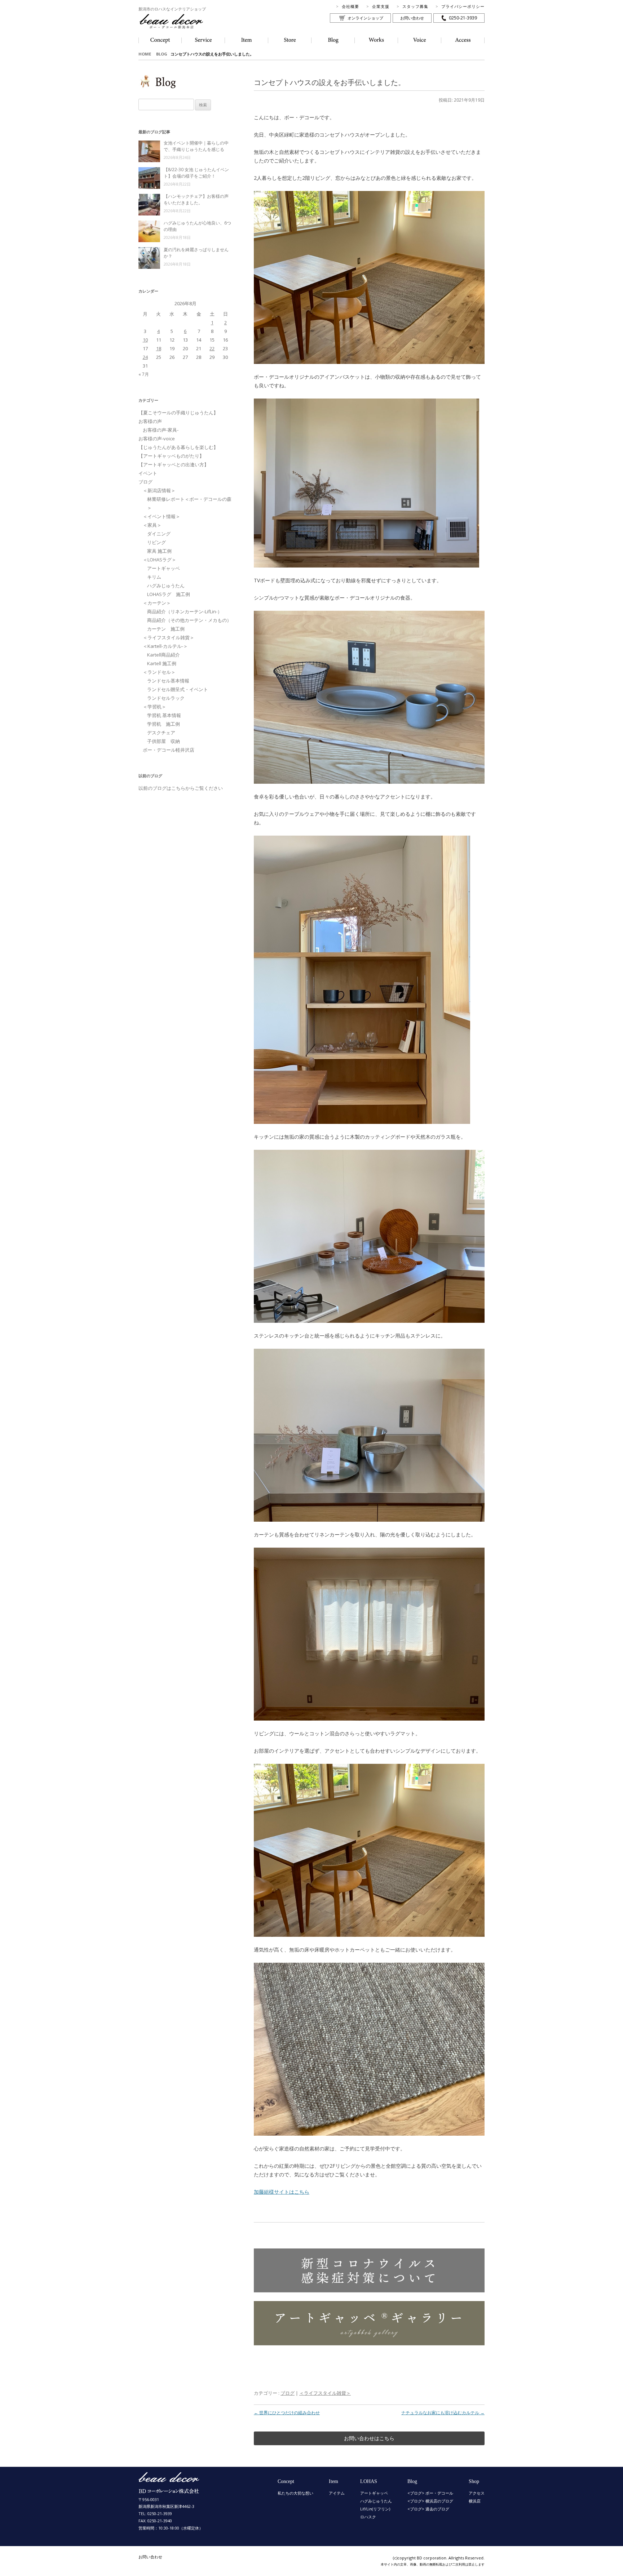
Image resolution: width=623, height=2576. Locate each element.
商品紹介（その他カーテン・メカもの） (189, 620)
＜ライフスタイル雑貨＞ (325, 2393)
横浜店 (475, 2501)
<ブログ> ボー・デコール (430, 2493)
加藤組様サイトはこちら (282, 2192)
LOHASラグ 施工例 (169, 594)
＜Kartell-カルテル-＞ (165, 646)
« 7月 (144, 374)
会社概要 (350, 6)
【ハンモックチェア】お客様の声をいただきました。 (196, 199)
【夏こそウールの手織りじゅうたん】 (178, 413)
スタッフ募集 (415, 6)
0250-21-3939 (463, 18)
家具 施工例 (159, 551)
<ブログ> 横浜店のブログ (430, 2501)
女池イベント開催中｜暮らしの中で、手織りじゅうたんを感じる (196, 146)
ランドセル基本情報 (168, 681)
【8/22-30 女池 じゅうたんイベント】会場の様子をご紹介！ (196, 173)
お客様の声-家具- (161, 430)
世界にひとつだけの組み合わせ (287, 2413)
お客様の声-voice (157, 439)
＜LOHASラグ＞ (160, 560)
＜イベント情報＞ (162, 516)
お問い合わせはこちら (369, 2438)
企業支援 (381, 6)
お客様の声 (150, 421)
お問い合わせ (412, 18)
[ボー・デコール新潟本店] (169, 2490)
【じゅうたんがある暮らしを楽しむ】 (178, 447)
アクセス (477, 2493)
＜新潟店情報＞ (159, 490)
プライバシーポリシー (463, 6)
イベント (148, 473)
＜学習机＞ (154, 707)
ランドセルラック (166, 698)
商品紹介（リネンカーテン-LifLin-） (185, 611)
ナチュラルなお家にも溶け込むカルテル (443, 2413)
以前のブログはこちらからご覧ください (181, 788)
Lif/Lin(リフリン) (375, 2509)
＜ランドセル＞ (159, 672)
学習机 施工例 (164, 724)
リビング (156, 542)
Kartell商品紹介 (164, 655)
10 (145, 340)
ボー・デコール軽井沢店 (169, 750)
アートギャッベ (164, 568)
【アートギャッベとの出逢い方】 (174, 464)
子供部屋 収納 (164, 741)
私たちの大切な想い (295, 2493)
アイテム (337, 2493)
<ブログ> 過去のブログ (428, 2509)
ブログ (288, 2393)
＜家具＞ (152, 525)
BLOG (162, 54)
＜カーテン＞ (157, 603)
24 (145, 357)
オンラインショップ (365, 18)
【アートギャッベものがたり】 (171, 456)
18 (159, 348)
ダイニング (159, 534)
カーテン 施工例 (166, 629)
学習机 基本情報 (164, 715)
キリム (154, 577)
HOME (145, 54)
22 (212, 348)
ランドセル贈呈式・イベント (178, 689)
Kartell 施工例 (162, 663)
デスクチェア (161, 733)
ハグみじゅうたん (166, 586)
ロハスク (368, 2517)
